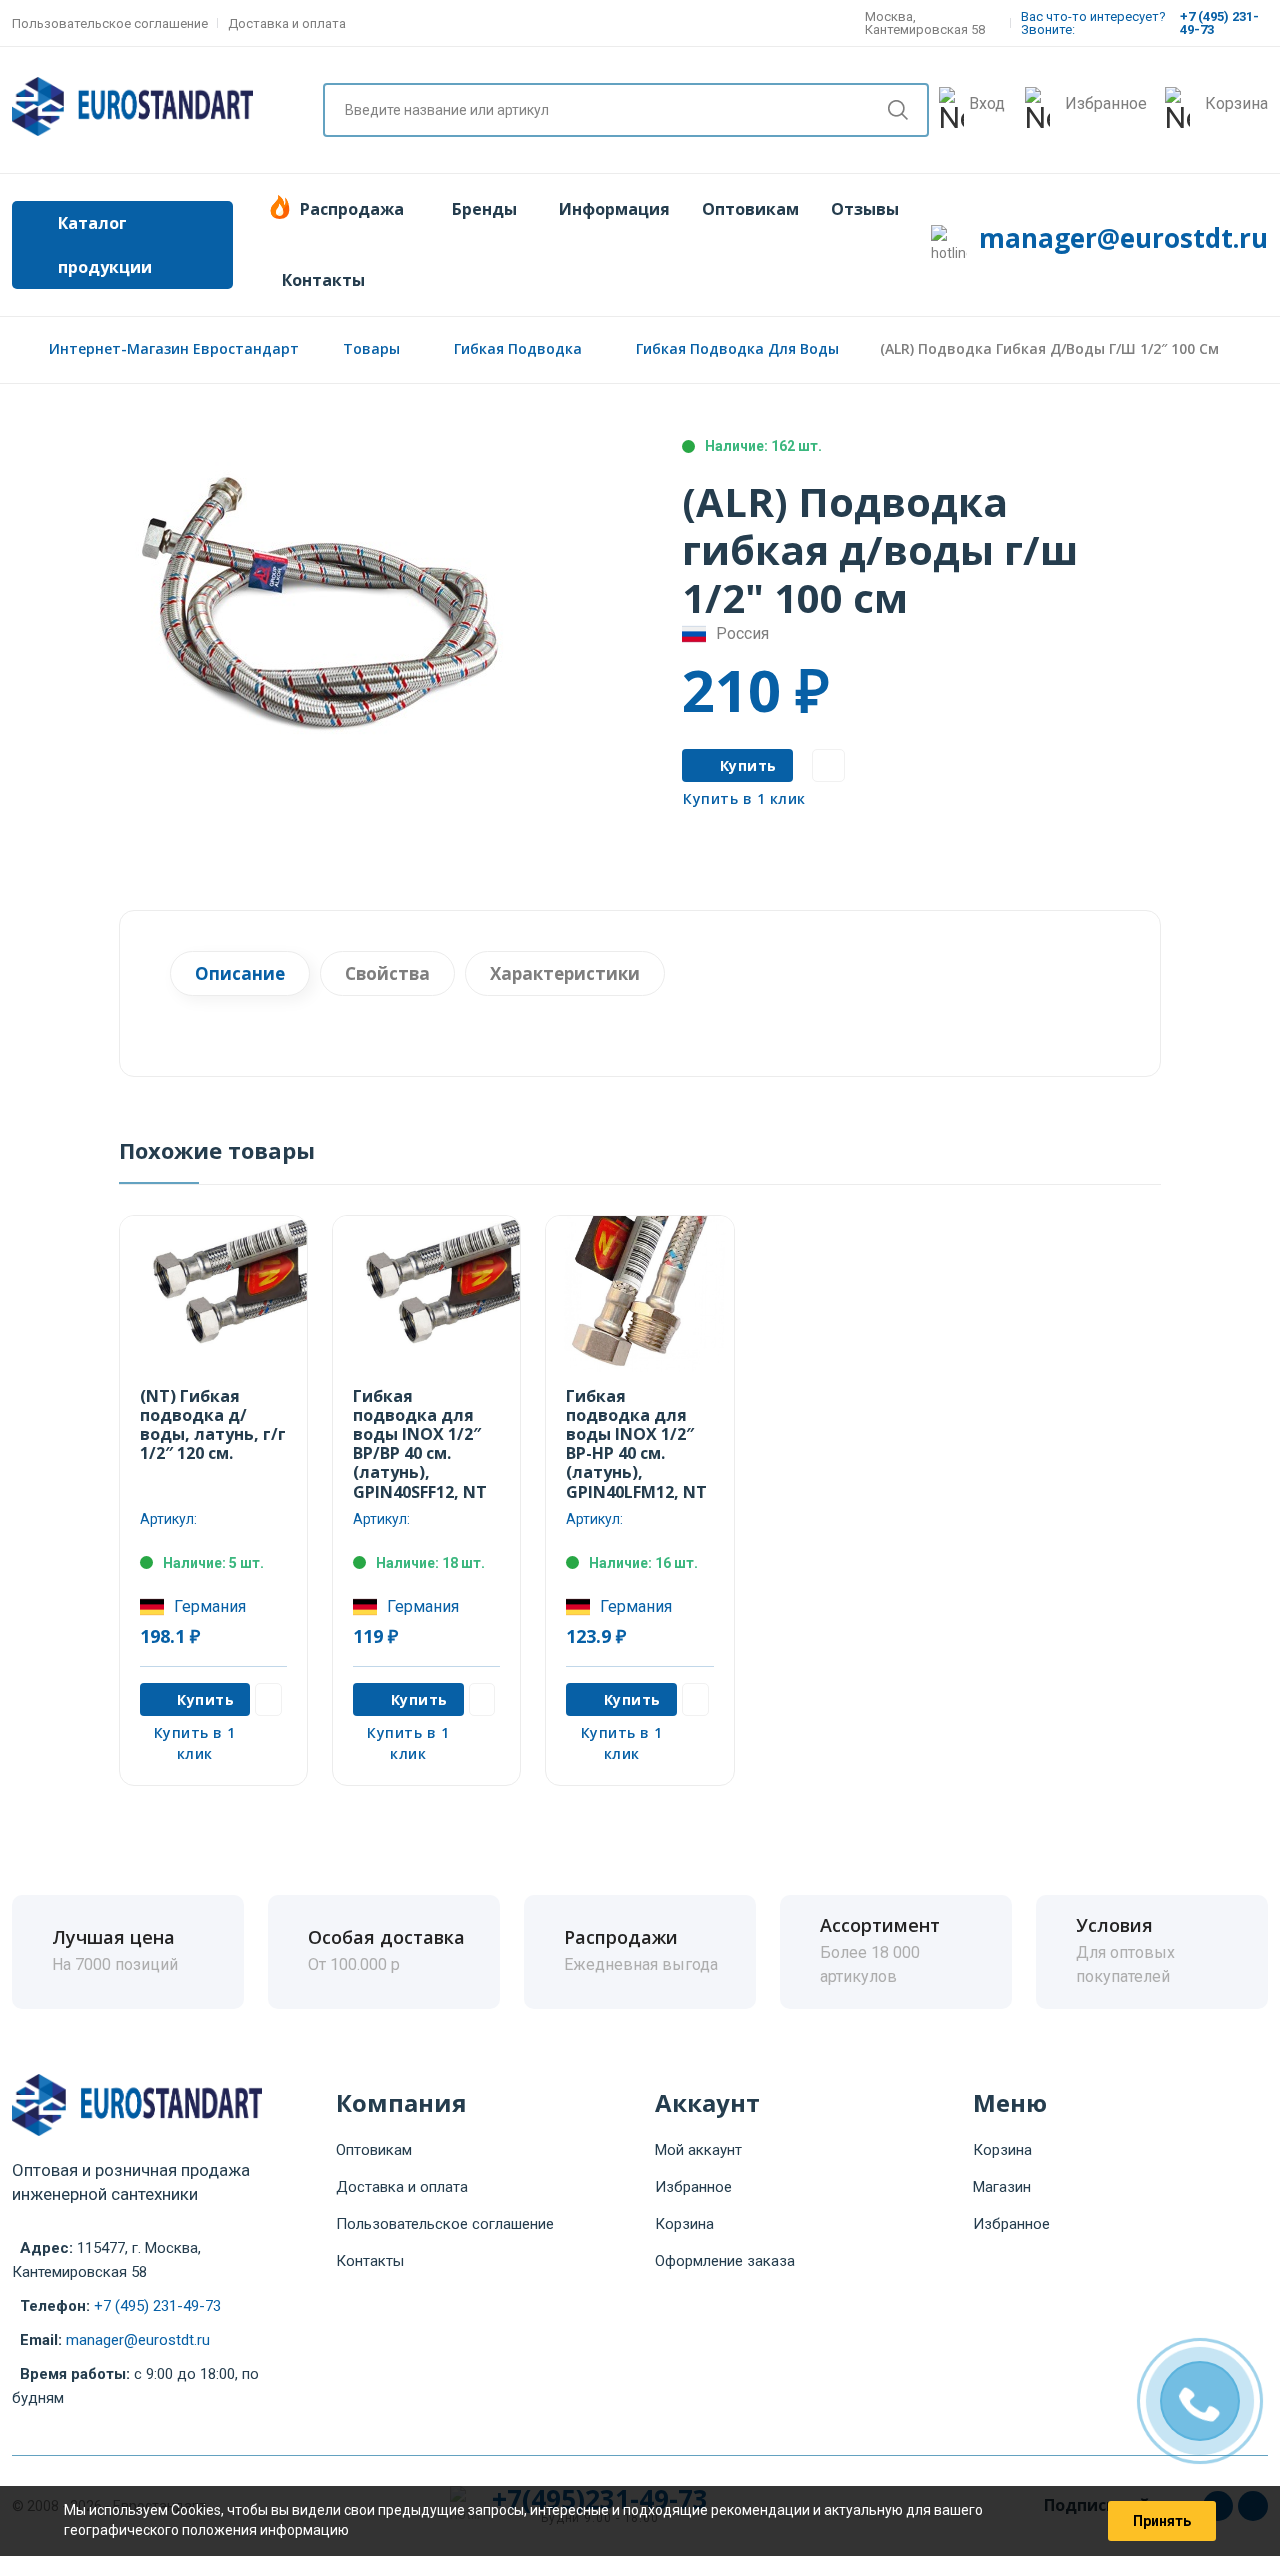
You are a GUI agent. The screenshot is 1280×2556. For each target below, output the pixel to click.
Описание (240, 973)
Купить (748, 765)
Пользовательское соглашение (110, 23)
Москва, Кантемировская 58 (925, 23)
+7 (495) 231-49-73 (157, 2306)
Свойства (387, 973)
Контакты (323, 280)
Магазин (1002, 2187)
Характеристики (565, 973)
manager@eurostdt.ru (1123, 238)
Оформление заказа (725, 2261)
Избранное (693, 2187)
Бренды (484, 209)
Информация (614, 209)
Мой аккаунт (698, 2150)
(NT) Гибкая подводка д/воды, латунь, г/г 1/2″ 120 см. (213, 1425)
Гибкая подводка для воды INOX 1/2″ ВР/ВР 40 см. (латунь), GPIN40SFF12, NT (420, 1444)
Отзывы (865, 209)
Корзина (684, 2224)
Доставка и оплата (287, 23)
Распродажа (352, 209)
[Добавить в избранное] (828, 765)
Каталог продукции (105, 245)
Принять (1162, 2521)
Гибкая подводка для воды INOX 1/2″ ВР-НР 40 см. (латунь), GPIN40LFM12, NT (636, 1444)
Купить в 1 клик (744, 798)
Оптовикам (750, 209)
